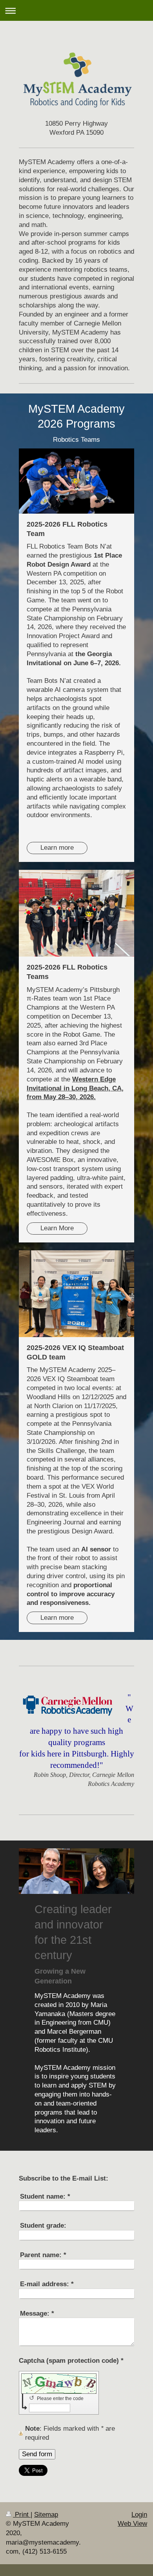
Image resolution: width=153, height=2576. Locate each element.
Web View (132, 2524)
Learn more (57, 848)
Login (139, 2515)
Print (22, 2515)
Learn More (57, 1228)
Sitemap (46, 2515)
